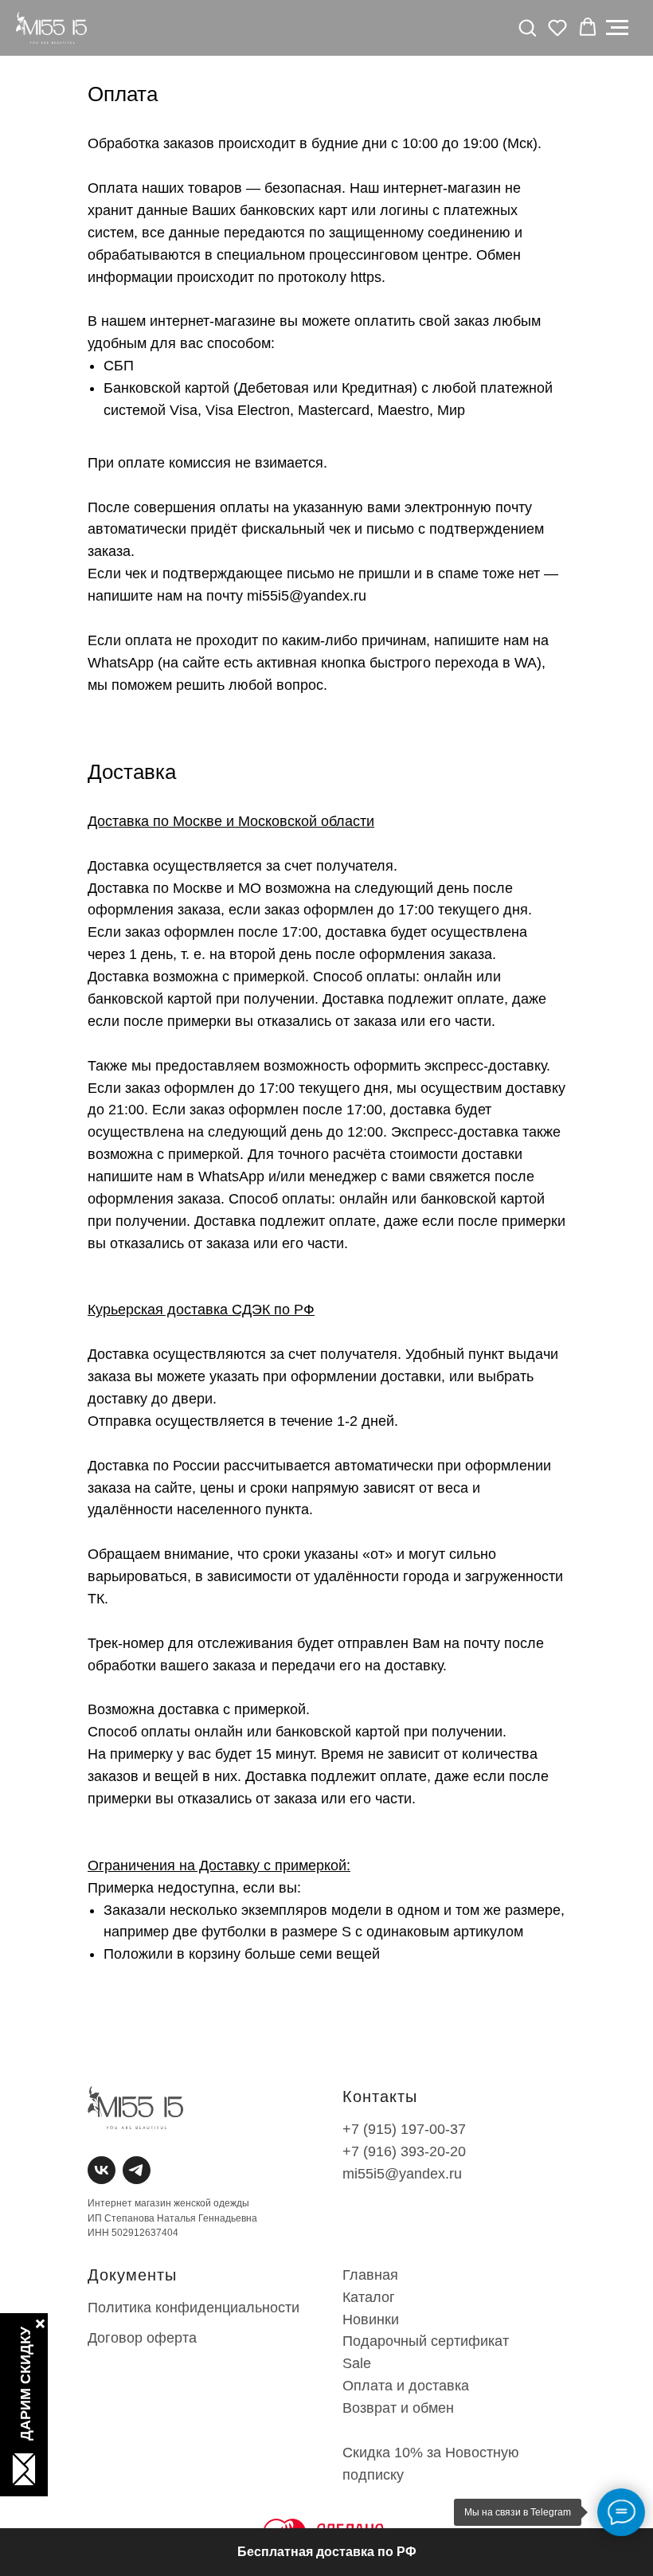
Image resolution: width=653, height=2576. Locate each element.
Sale (357, 2363)
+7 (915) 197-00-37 (404, 2129)
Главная (370, 2275)
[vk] (98, 2166)
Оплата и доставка (406, 2386)
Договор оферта (142, 2338)
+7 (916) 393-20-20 (404, 2151)
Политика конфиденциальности (194, 2308)
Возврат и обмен (398, 2408)
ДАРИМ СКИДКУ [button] (25, 2384)
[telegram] (133, 2166)
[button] (527, 27)
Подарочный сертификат (426, 2341)
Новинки (371, 2320)
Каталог (369, 2297)
